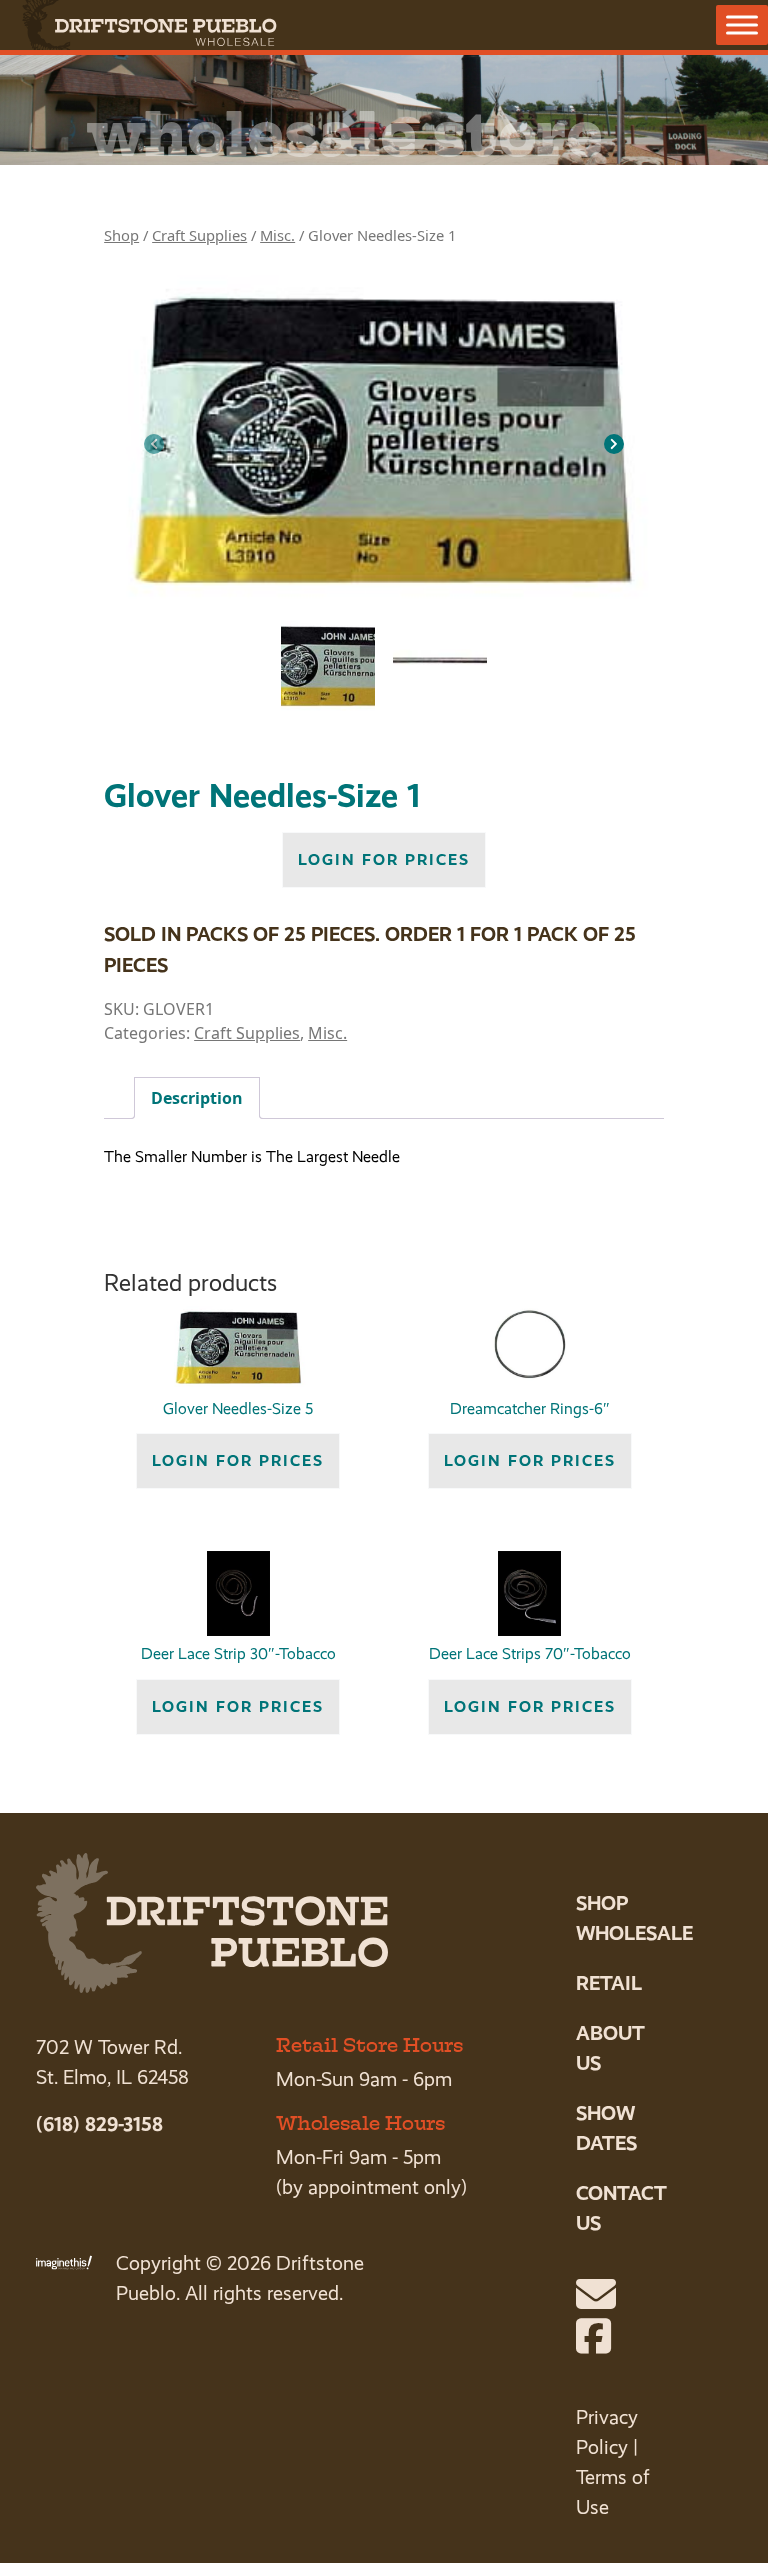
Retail (609, 1983)
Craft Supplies (199, 235)
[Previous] (154, 444)
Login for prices (384, 859)
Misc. (277, 235)
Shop (121, 235)
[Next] (614, 444)
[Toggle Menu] (742, 24)
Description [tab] (197, 1098)
